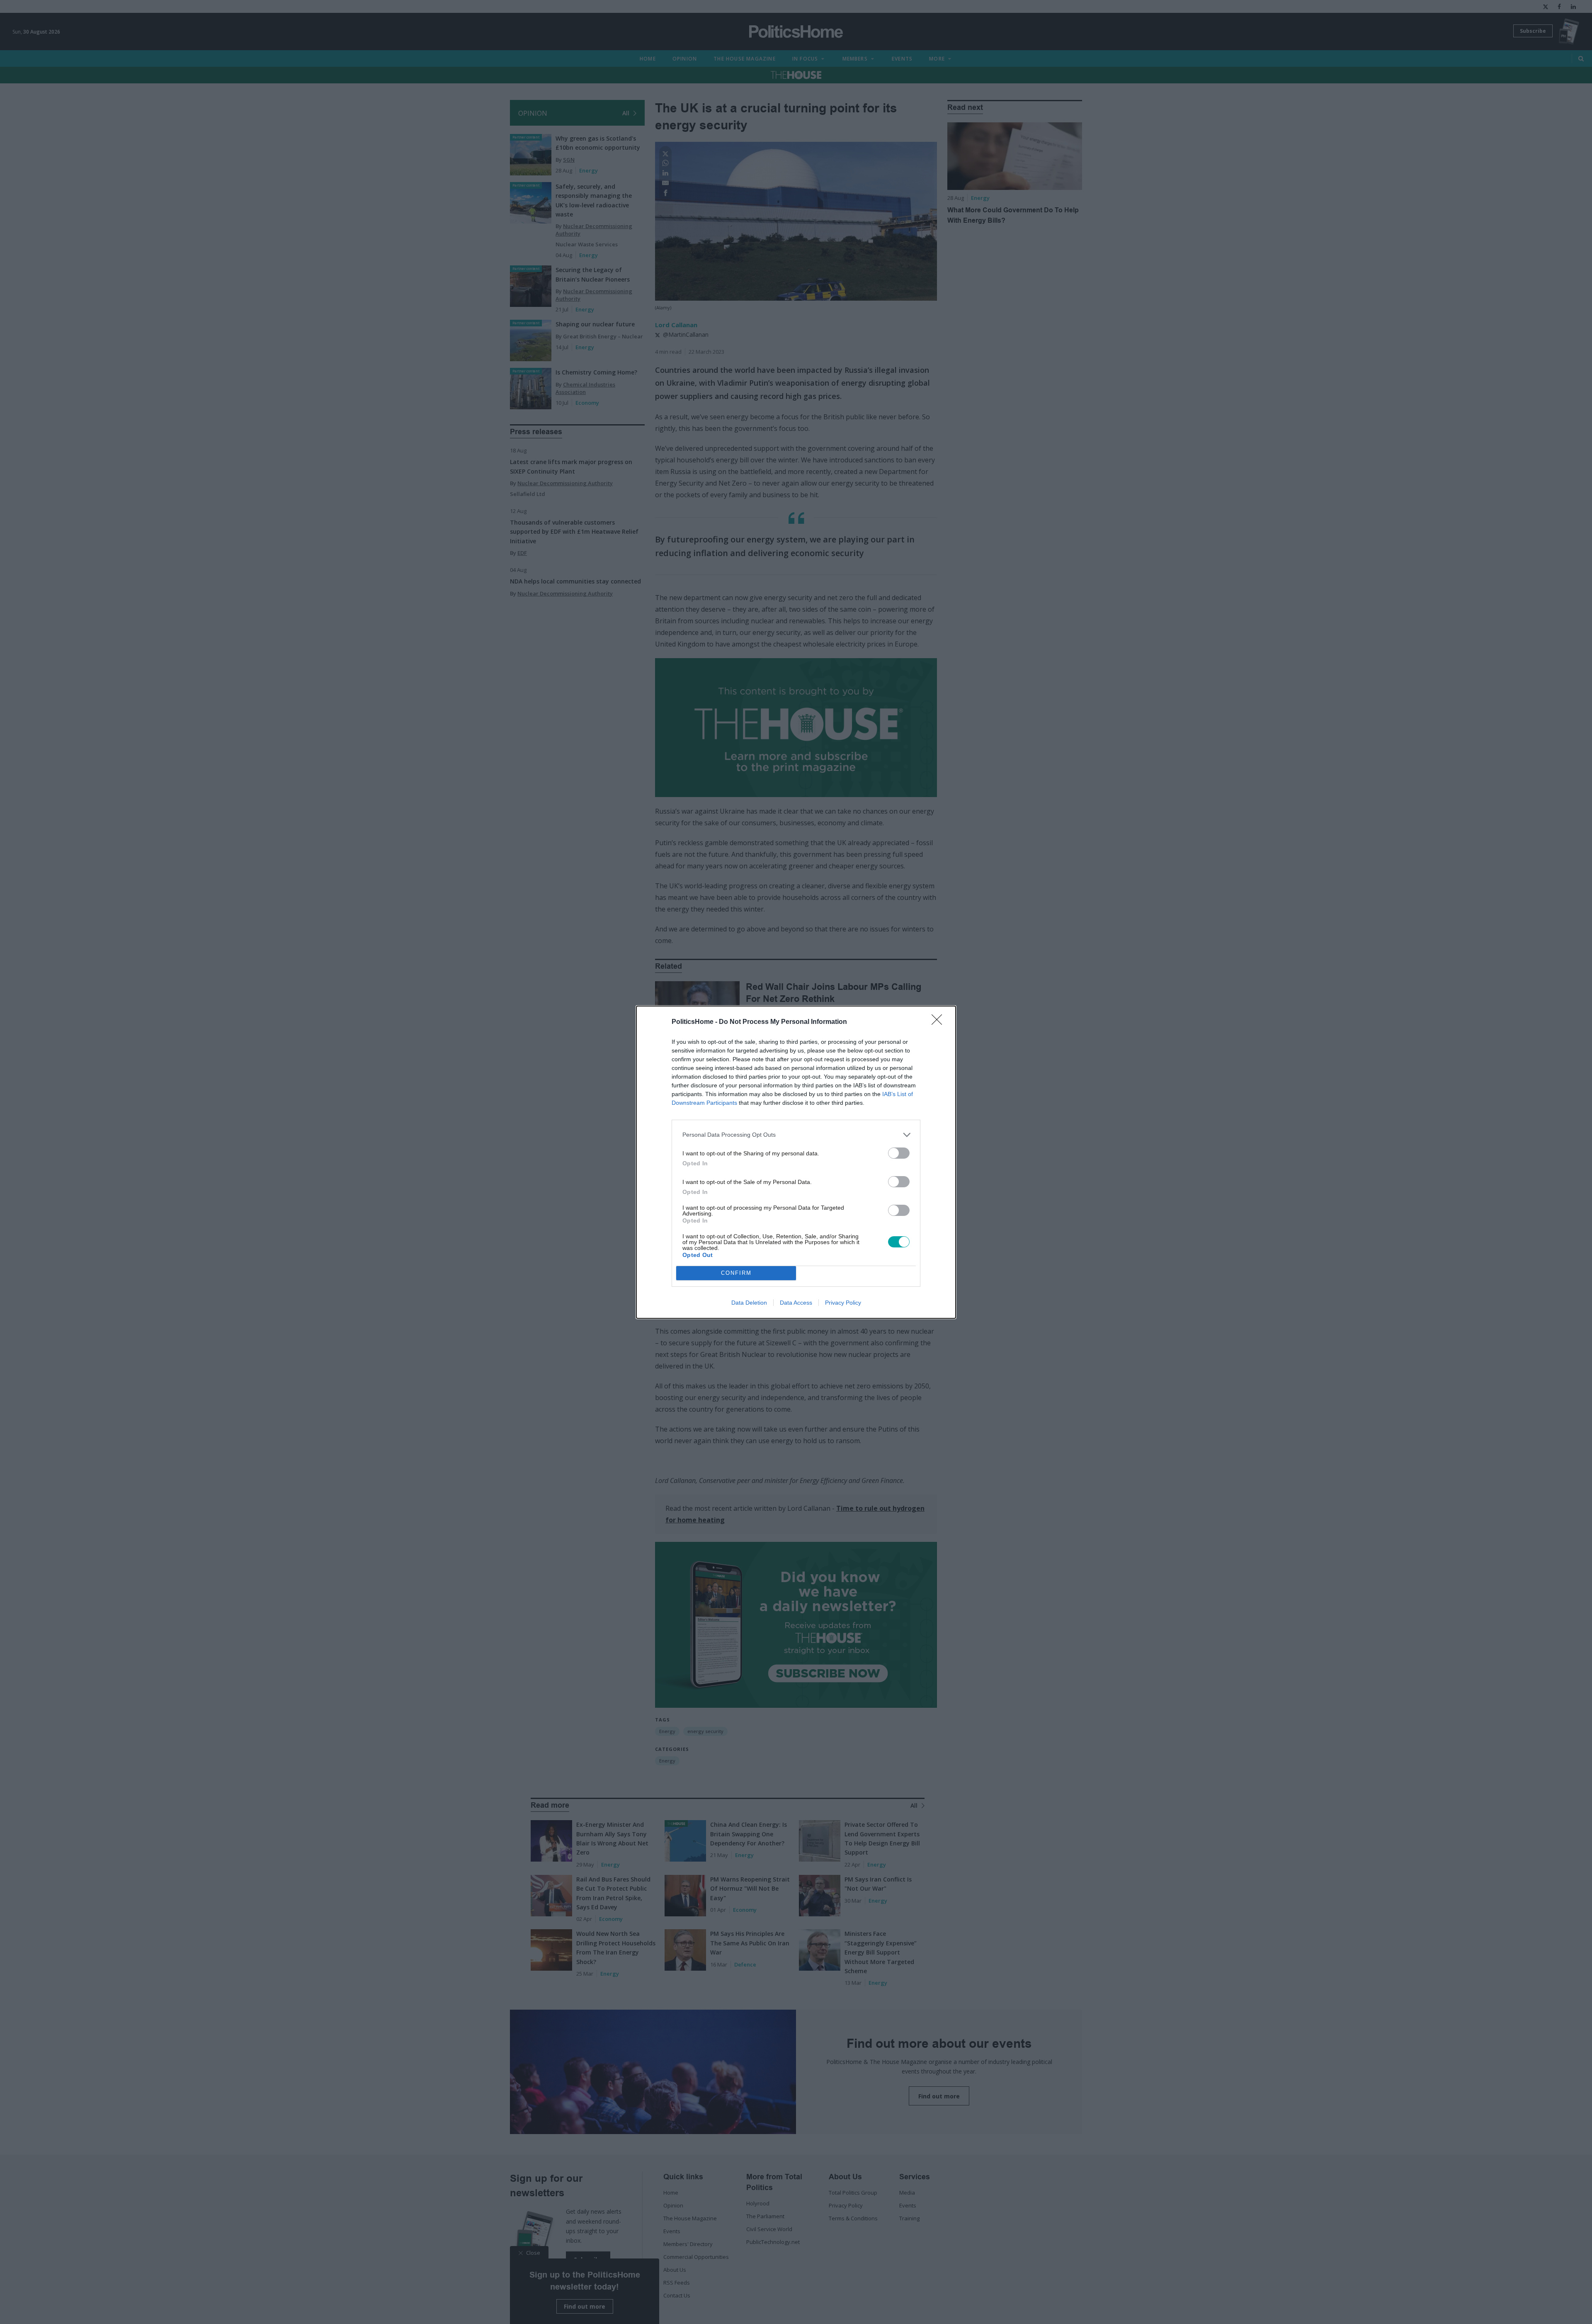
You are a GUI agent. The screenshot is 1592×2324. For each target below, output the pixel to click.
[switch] (899, 1153)
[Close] (939, 1022)
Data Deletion (749, 1303)
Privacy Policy (843, 1303)
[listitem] (796, 1135)
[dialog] (796, 1162)
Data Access (796, 1303)
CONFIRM (736, 1273)
